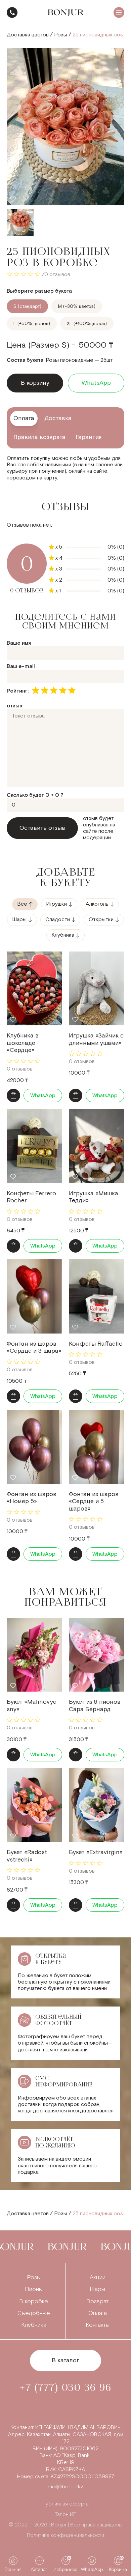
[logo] (66, 13)
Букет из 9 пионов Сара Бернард (95, 1706)
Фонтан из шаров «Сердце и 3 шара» (34, 1348)
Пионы (34, 2289)
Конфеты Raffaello (96, 1344)
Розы (61, 35)
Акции (98, 2277)
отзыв (14, 706)
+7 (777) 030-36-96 (12, 12)
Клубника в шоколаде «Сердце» (23, 1043)
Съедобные (34, 2313)
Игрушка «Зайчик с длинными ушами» (96, 1039)
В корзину (35, 383)
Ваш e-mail (21, 666)
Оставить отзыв (42, 828)
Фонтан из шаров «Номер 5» (32, 1498)
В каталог (65, 2360)
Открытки (101, 920)
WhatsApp (96, 383)
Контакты (98, 2325)
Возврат (97, 2301)
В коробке (34, 2301)
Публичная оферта (65, 2504)
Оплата (98, 2313)
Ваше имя (19, 643)
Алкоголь (97, 904)
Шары (19, 920)
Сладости (58, 920)
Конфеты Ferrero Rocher (31, 1197)
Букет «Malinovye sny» (32, 1706)
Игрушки (56, 904)
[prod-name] (34, 988)
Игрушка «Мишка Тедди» (94, 1197)
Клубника (63, 935)
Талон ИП (66, 2514)
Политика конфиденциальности (65, 2535)
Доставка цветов (28, 35)
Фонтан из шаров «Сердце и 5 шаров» (94, 1501)
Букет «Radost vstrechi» (27, 1856)
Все (22, 904)
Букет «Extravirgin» (96, 1852)
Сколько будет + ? (35, 795)
